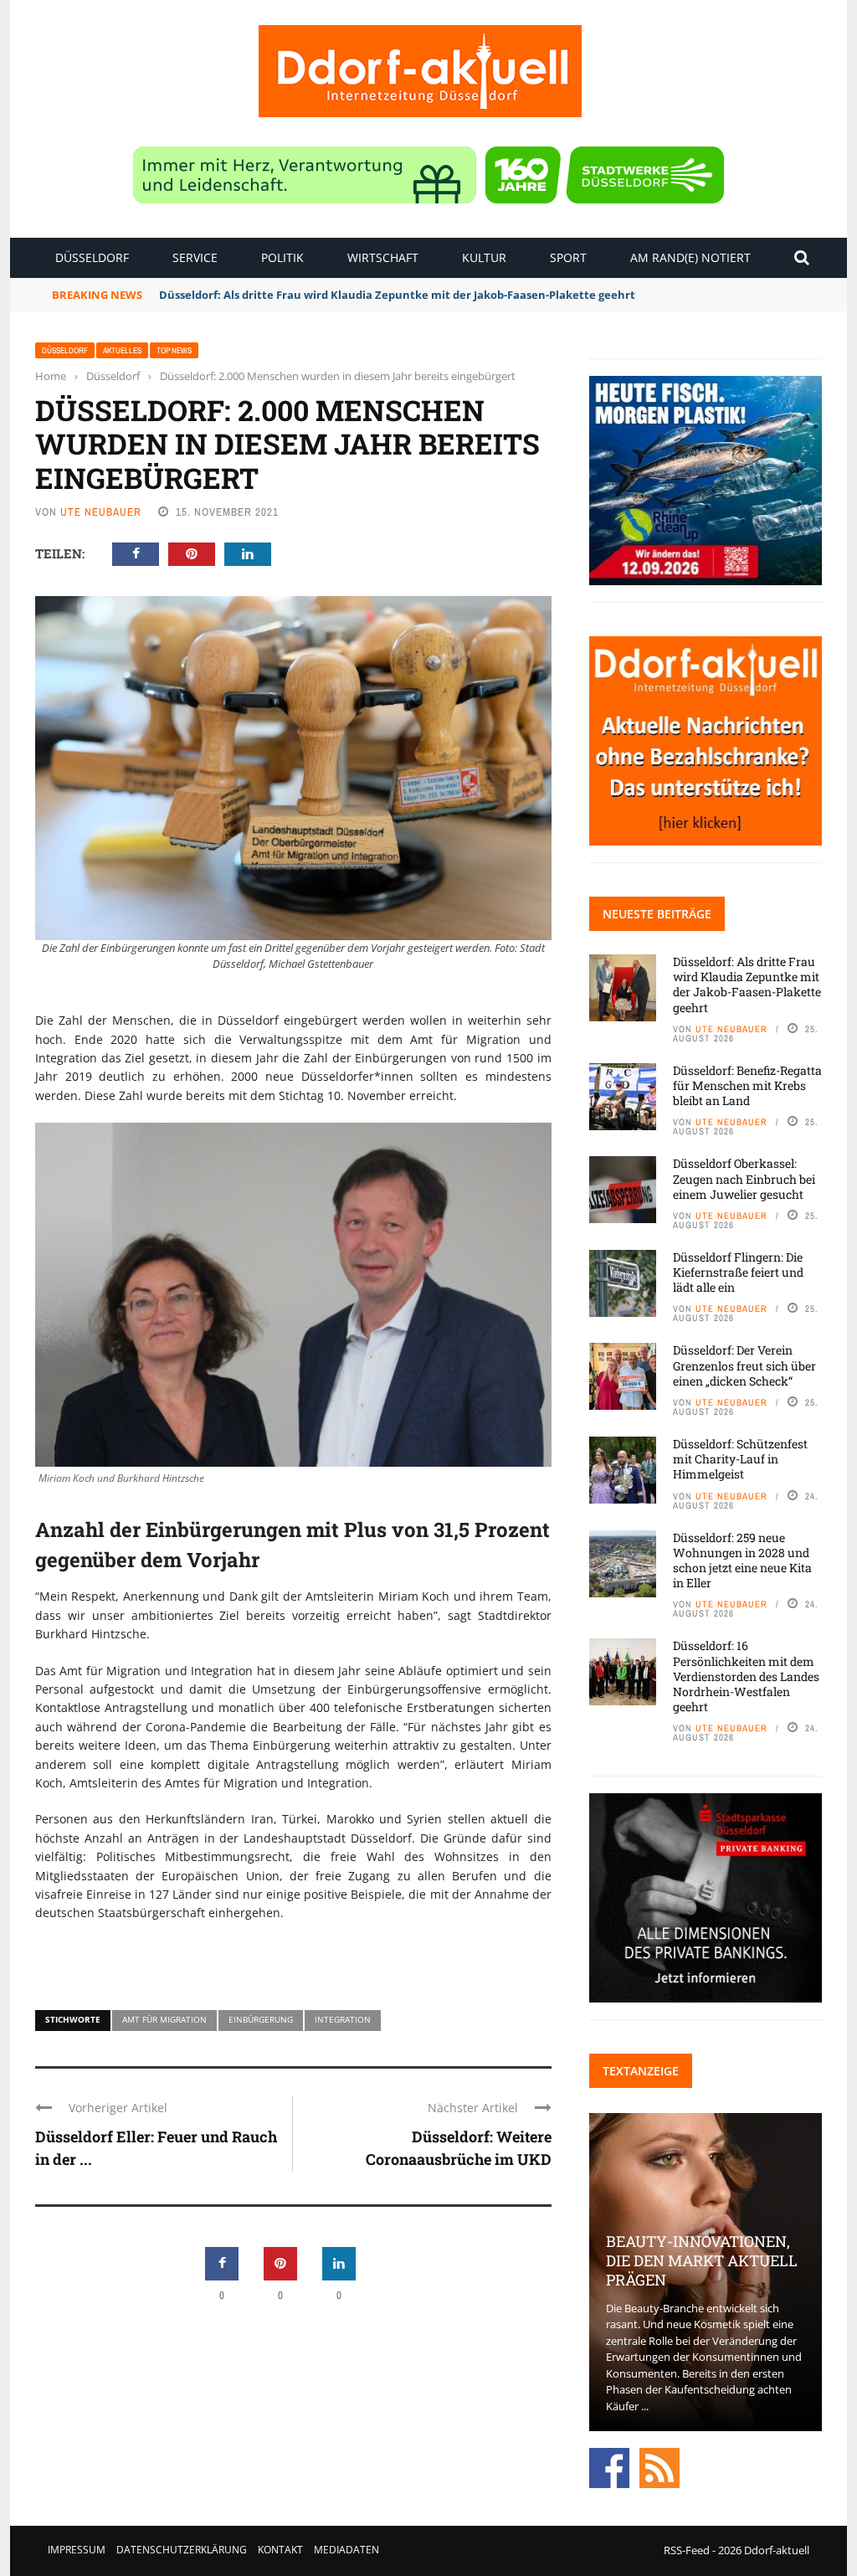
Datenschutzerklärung (182, 2550)
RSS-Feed (687, 2550)
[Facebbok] (609, 2467)
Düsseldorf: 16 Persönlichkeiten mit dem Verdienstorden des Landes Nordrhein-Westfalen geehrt (746, 1676)
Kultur (484, 257)
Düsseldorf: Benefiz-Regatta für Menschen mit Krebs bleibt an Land (747, 1085)
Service (195, 257)
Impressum (77, 2550)
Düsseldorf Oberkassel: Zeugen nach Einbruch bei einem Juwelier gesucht (744, 1178)
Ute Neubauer (101, 512)
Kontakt (280, 2550)
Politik (282, 257)
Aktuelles (122, 350)
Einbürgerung (261, 2019)
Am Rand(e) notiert (690, 257)
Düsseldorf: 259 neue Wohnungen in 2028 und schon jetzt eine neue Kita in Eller (742, 1561)
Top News (174, 350)
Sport (568, 257)
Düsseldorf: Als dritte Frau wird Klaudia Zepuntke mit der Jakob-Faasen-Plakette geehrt (747, 985)
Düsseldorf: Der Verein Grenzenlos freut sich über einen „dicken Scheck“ (744, 1365)
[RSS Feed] (659, 2467)
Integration (343, 2019)
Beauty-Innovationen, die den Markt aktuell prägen (702, 2261)
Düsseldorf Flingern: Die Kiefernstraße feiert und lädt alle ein (738, 1272)
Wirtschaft (383, 257)
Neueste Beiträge (657, 914)
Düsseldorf (92, 257)
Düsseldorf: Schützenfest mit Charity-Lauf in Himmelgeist (740, 1459)
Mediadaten (346, 2550)
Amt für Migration (164, 2019)
